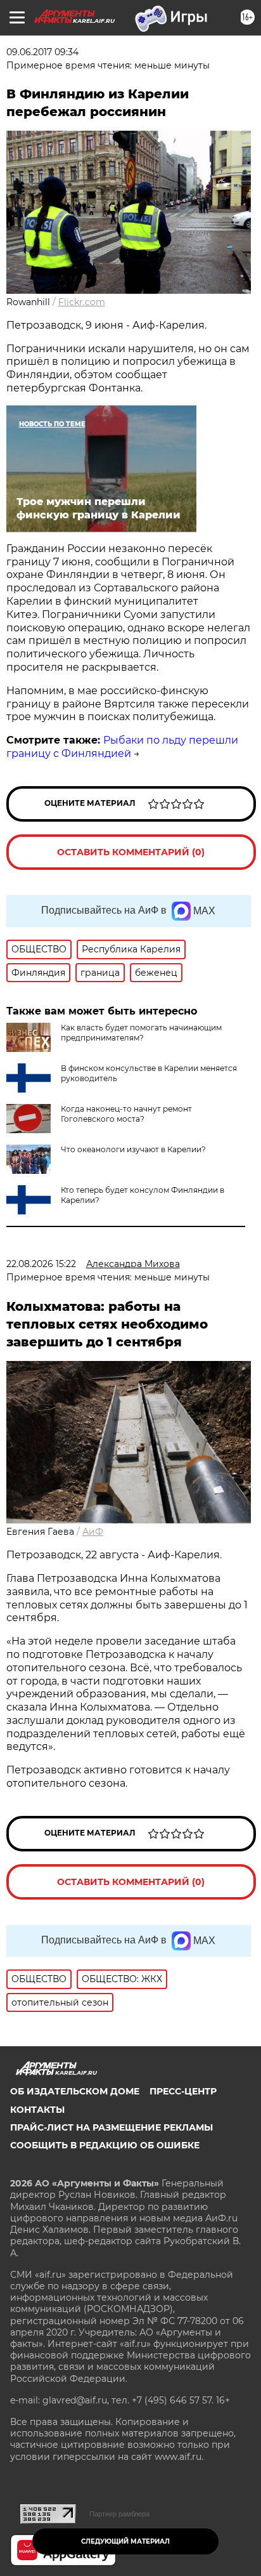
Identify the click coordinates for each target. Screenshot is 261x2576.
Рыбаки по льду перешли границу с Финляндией (122, 747)
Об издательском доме (75, 2091)
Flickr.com (82, 302)
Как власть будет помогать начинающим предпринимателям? (141, 1033)
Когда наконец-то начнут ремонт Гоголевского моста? (126, 1114)
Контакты (37, 2110)
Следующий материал (125, 2541)
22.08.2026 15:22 (41, 1264)
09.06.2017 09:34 (42, 52)
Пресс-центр (183, 2091)
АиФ (93, 1532)
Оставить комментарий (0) (131, 852)
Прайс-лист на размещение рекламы (111, 2127)
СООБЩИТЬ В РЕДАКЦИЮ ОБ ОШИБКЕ (105, 2145)
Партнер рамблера (119, 2514)
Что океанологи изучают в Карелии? (133, 1149)
